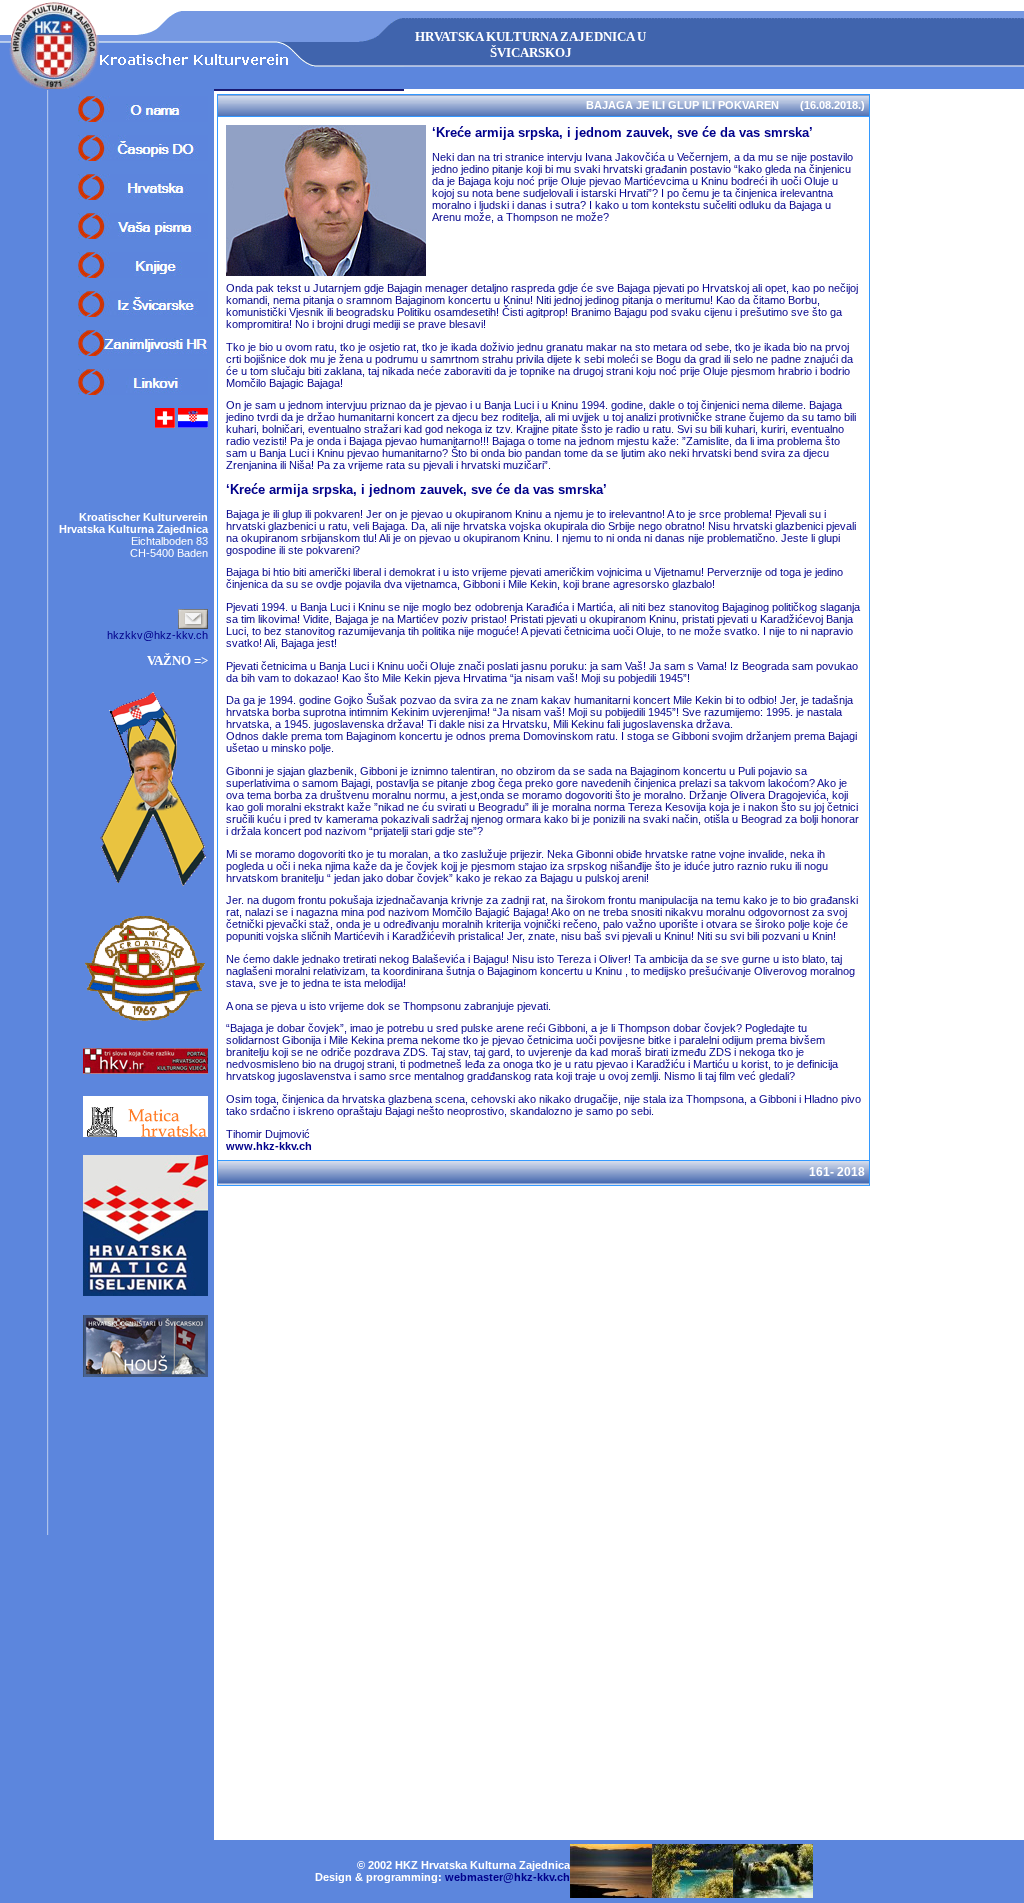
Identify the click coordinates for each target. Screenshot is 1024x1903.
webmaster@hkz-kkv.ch (507, 1877)
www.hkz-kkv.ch (269, 1146)
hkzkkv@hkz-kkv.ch (157, 635)
